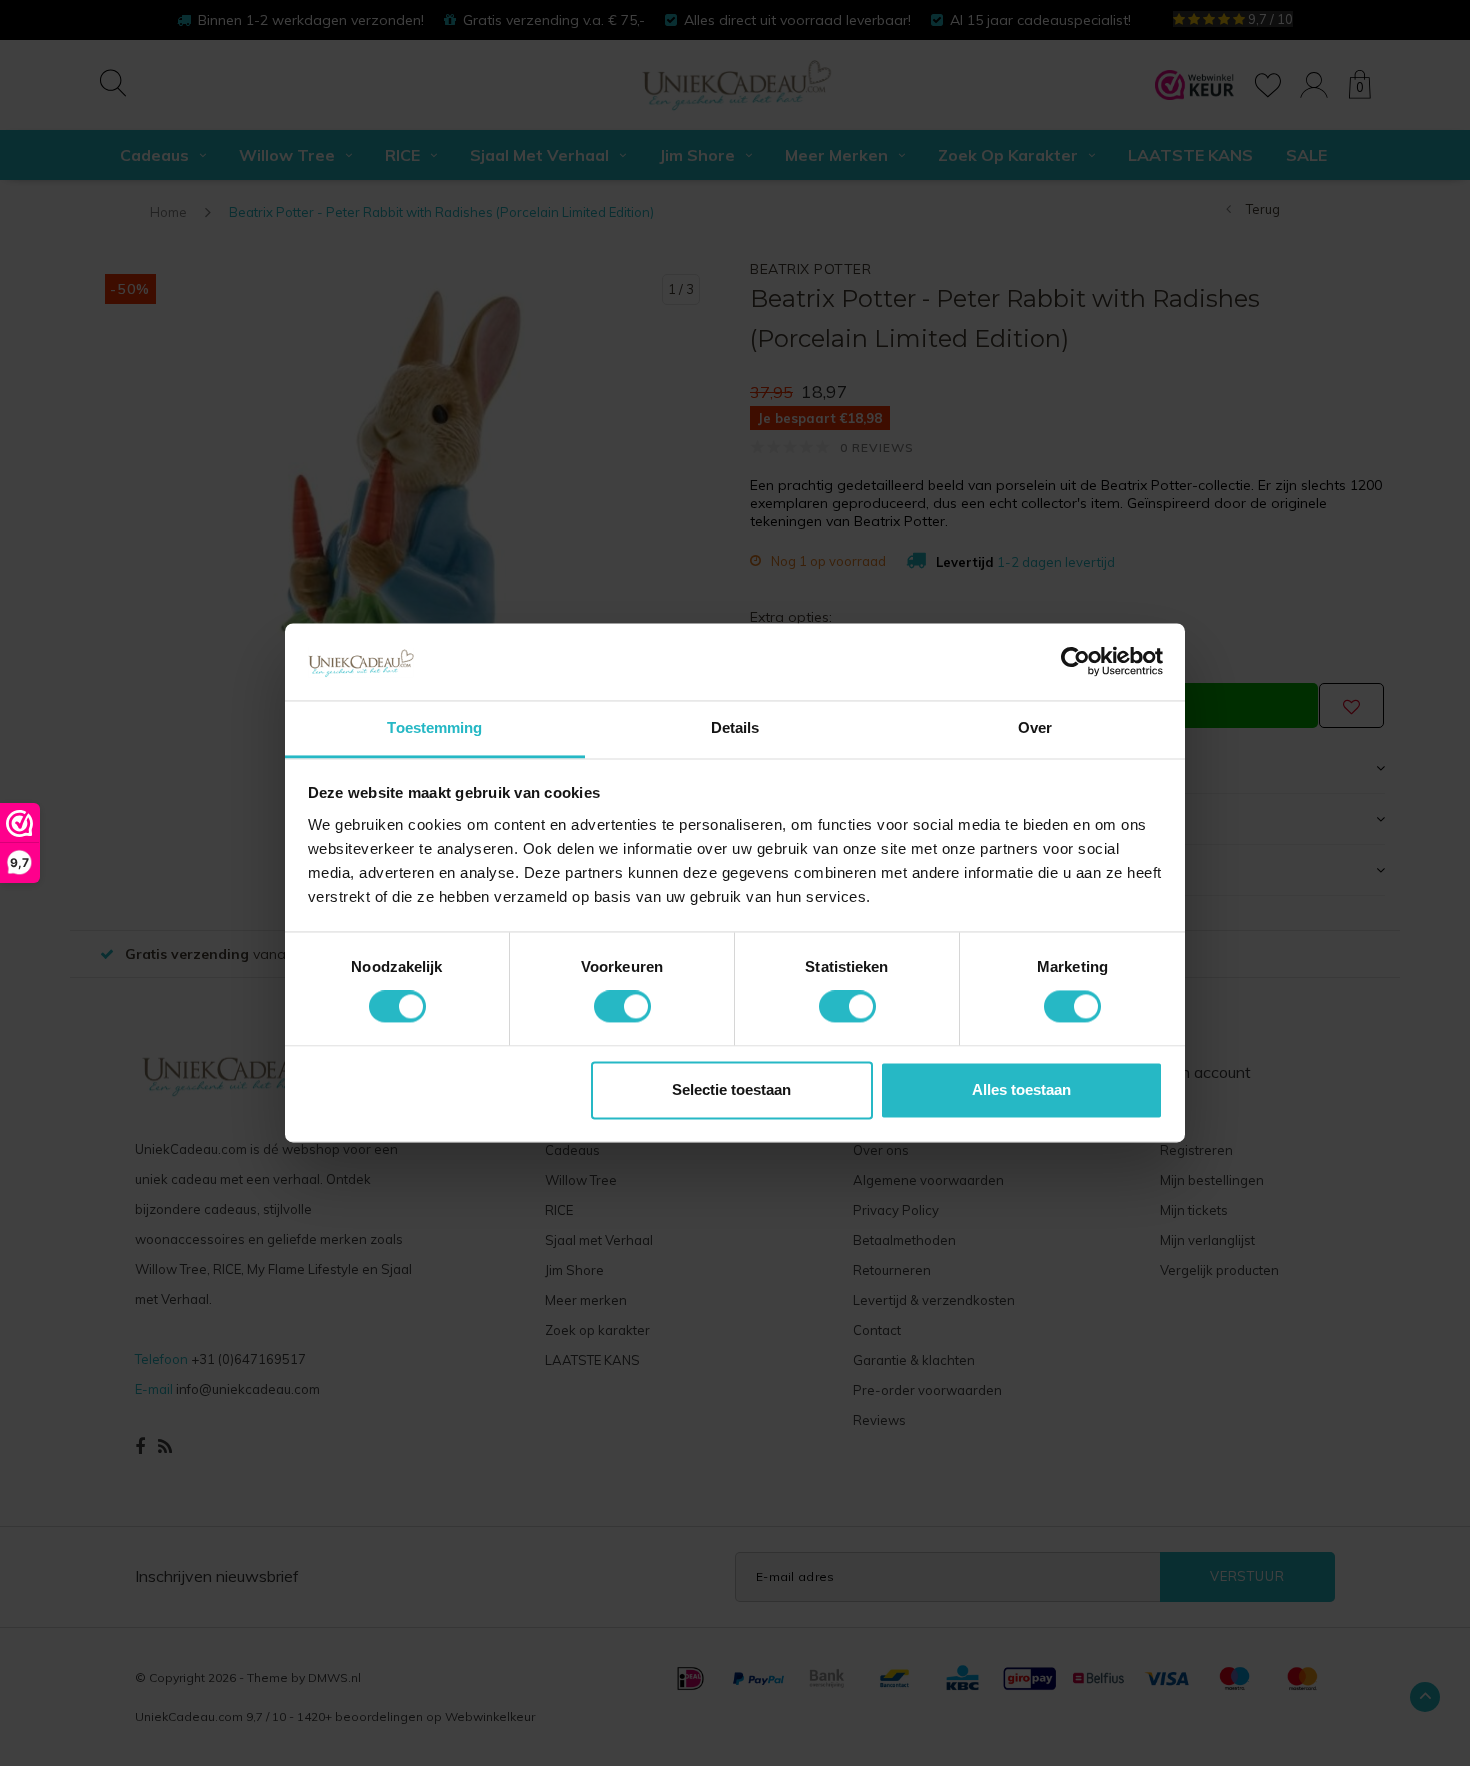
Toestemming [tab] (434, 727)
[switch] (622, 1007)
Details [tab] (735, 727)
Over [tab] (1035, 727)
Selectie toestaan (731, 1089)
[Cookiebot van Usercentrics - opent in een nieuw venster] (1075, 662)
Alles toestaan (1021, 1089)
